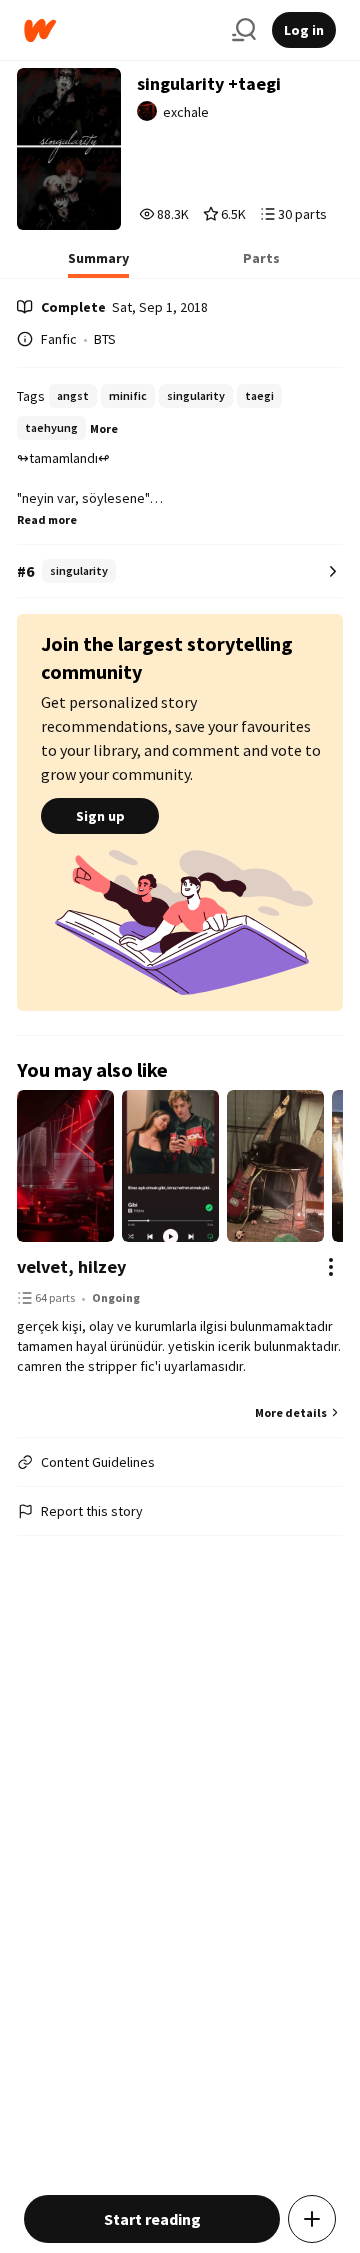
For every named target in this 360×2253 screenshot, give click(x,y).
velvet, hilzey (71, 1266)
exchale (186, 112)
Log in (304, 30)
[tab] (98, 264)
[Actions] (331, 1267)
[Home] (120, 30)
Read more (47, 519)
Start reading (152, 2219)
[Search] (244, 30)
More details (291, 1412)
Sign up (100, 816)
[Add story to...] (312, 2219)
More (104, 428)
